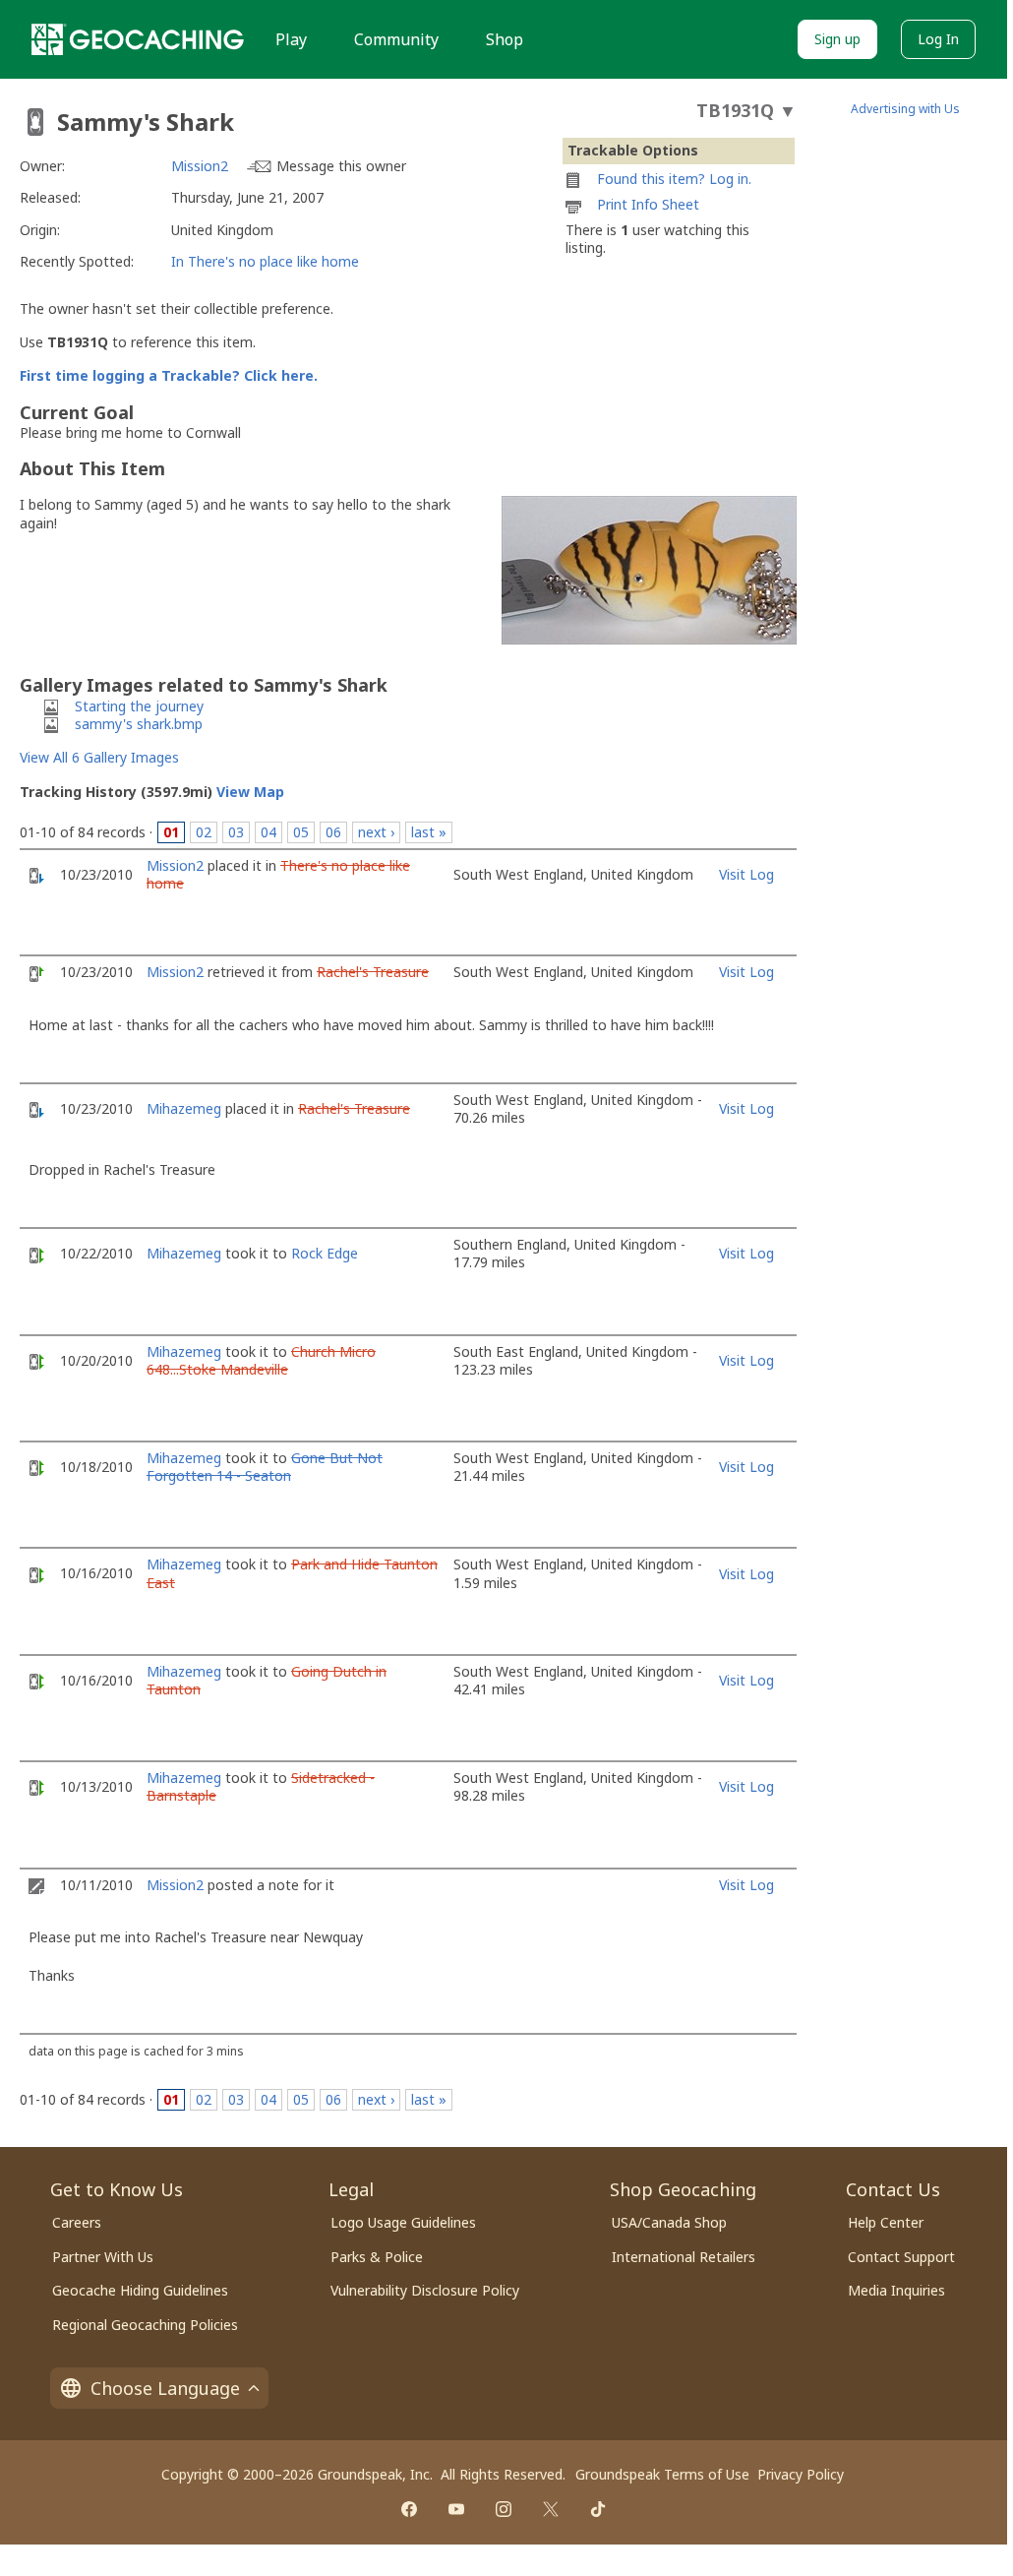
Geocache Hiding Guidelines (140, 2290)
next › (376, 832)
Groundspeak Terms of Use (662, 2474)
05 (301, 832)
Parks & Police (377, 2257)
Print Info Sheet (648, 204)
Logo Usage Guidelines (403, 2222)
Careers (77, 2222)
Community (396, 39)
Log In (938, 39)
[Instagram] (504, 2509)
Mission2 (200, 166)
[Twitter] (551, 2509)
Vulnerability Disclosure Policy (425, 2290)
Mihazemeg (184, 1108)
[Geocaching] (138, 39)
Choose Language (165, 2388)
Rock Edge (325, 1253)
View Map (250, 792)
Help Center (886, 2222)
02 (204, 832)
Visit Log (746, 874)
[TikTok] (598, 2509)
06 (333, 832)
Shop (505, 39)
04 (268, 832)
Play (291, 39)
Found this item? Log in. (674, 179)
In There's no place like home (265, 261)
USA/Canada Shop (669, 2222)
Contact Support (901, 2257)
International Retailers (684, 2257)
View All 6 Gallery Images (99, 757)
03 (236, 832)
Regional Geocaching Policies (145, 2325)
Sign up (837, 39)
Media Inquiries (896, 2290)
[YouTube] (456, 2509)
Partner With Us (103, 2257)
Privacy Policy (801, 2474)
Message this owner (341, 166)
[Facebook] (409, 2509)
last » (429, 832)
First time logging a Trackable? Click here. (169, 375)
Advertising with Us (905, 109)
